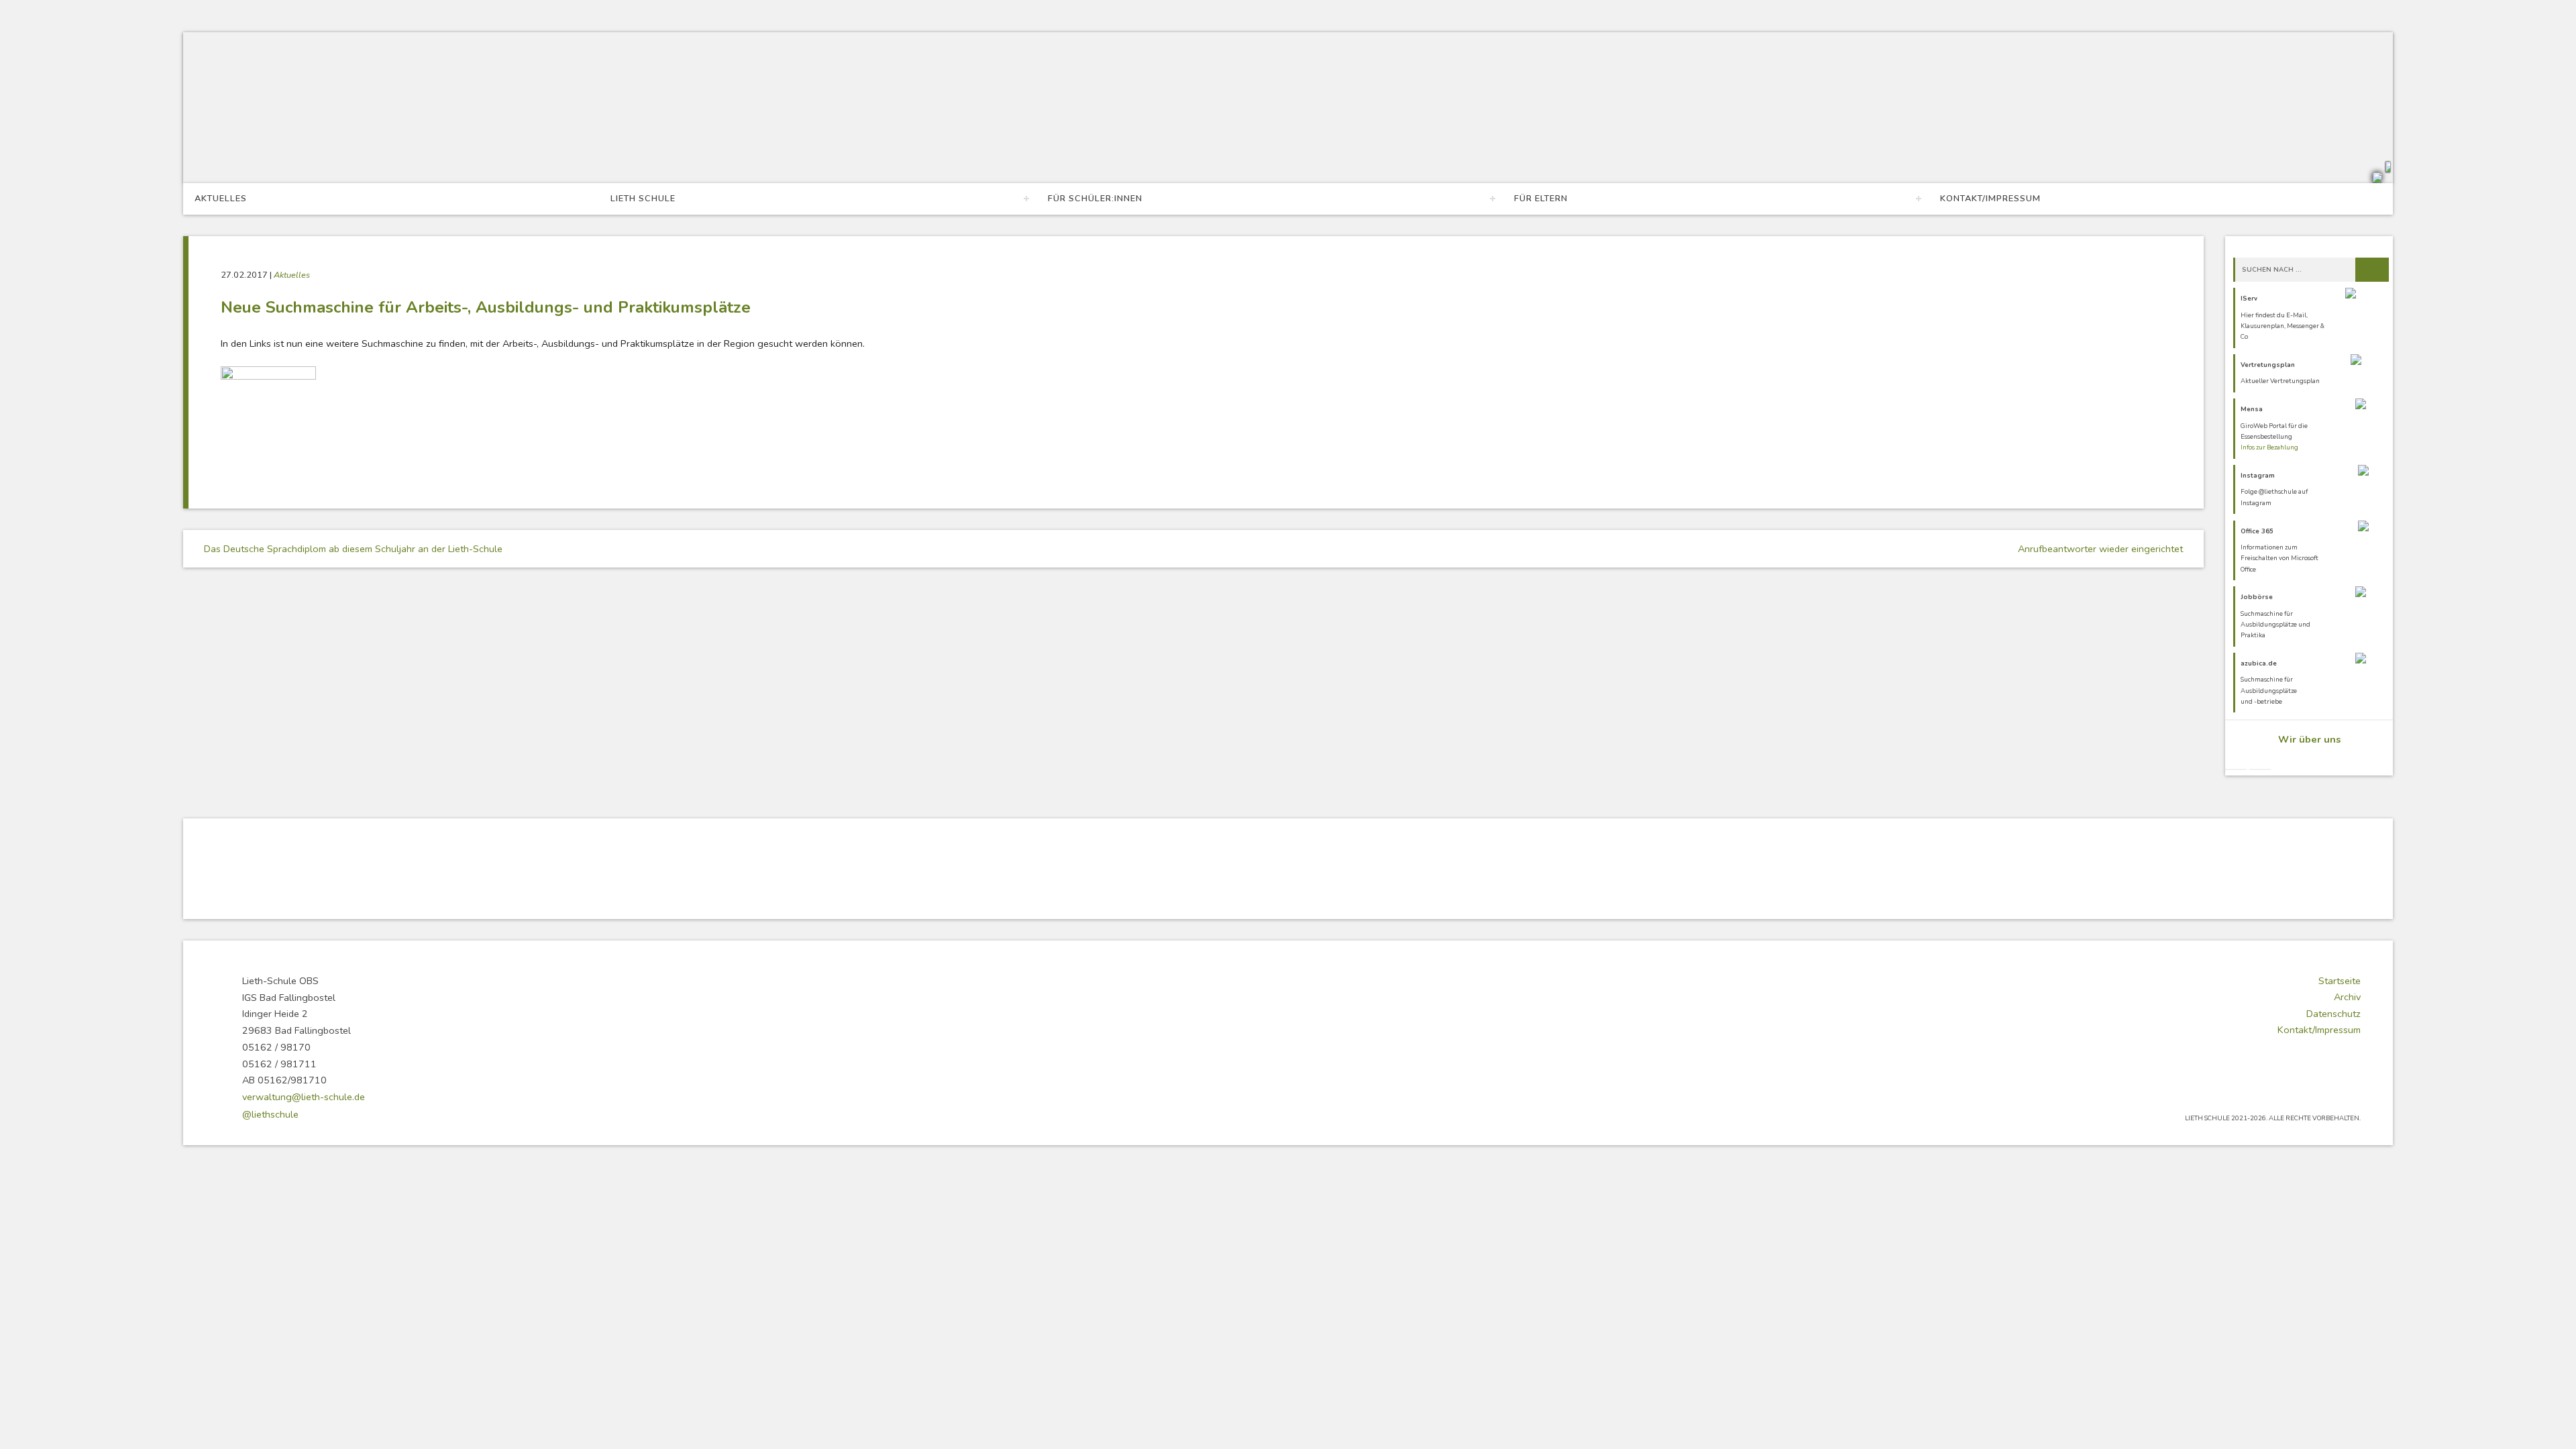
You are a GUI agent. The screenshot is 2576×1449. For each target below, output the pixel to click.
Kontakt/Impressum (1990, 199)
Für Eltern (1541, 199)
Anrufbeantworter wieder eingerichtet (2102, 549)
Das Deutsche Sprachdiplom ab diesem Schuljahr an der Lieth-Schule (352, 549)
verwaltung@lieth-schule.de (304, 1097)
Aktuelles (221, 199)
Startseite (2340, 981)
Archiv (2347, 997)
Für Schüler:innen (1095, 199)
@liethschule (270, 1114)
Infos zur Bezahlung (2269, 447)
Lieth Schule (643, 199)
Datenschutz (2333, 1014)
